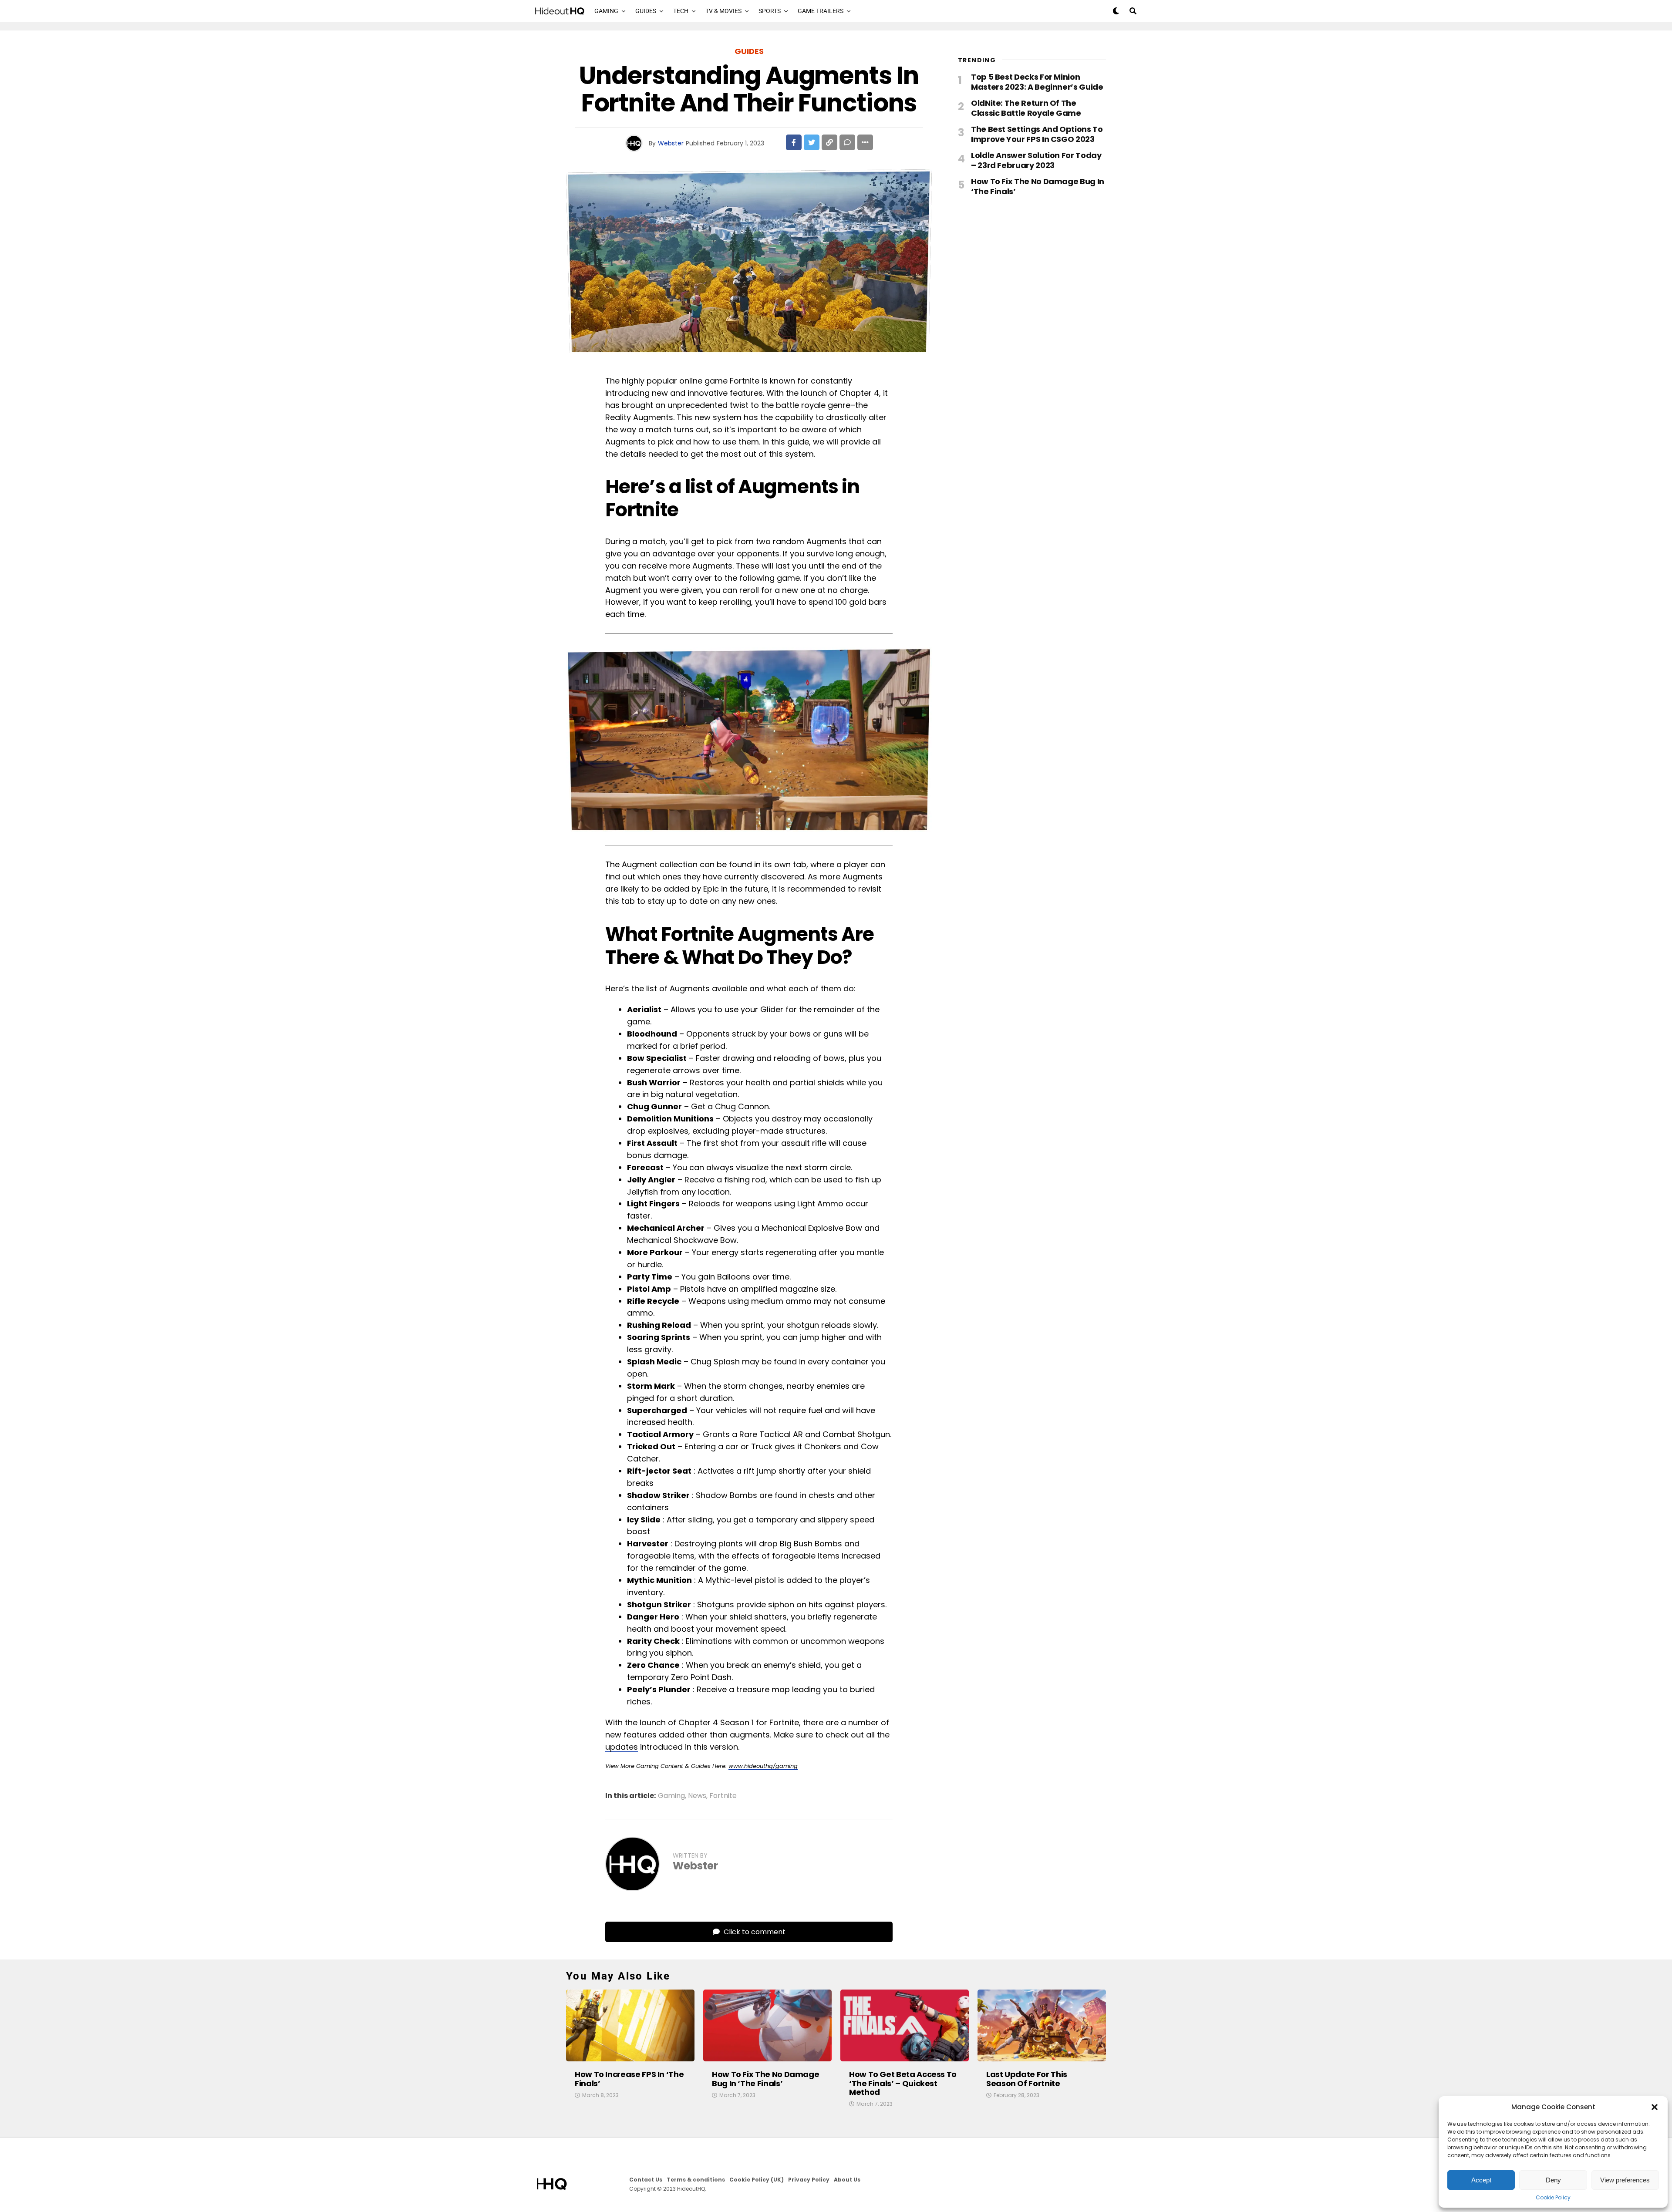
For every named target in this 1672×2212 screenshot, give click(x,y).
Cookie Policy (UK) (757, 2180)
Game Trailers (821, 11)
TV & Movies (723, 11)
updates (622, 1747)
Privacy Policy (809, 2180)
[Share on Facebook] (794, 142)
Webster (671, 143)
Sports (770, 11)
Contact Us (646, 2180)
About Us (847, 2180)
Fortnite (723, 1796)
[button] (1655, 2107)
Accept (1481, 2180)
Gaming (606, 11)
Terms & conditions (696, 2180)
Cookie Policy (1553, 2198)
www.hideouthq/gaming (763, 1766)
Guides (646, 11)
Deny (1553, 2180)
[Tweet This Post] (812, 142)
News (697, 1796)
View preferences (1625, 2180)
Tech (681, 11)
